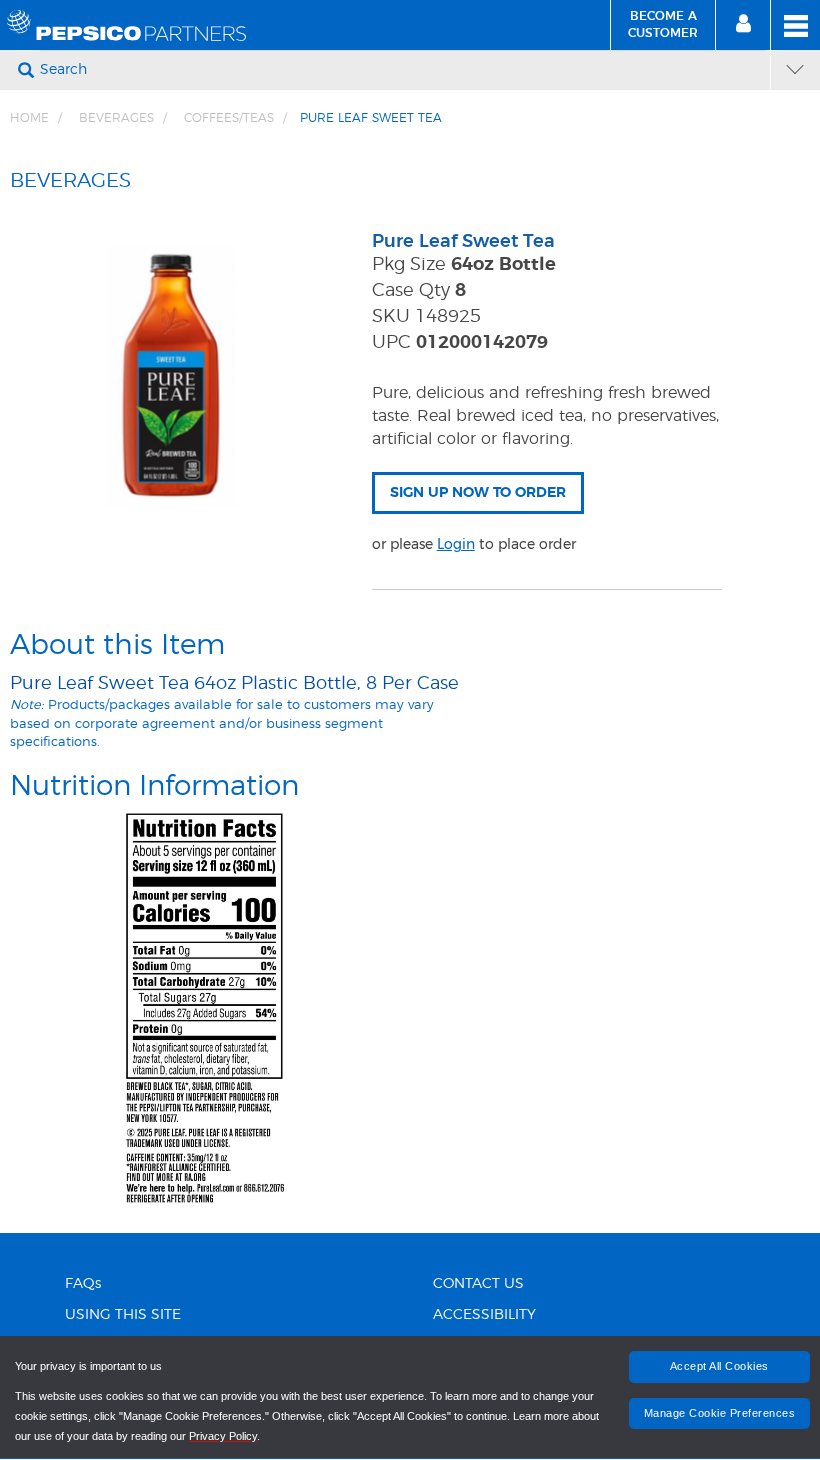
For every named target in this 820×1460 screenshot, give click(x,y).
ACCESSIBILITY (484, 1315)
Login (456, 544)
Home (29, 118)
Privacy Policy (223, 1436)
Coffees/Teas (229, 118)
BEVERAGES (116, 118)
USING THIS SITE (123, 1315)
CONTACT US (478, 1284)
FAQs (83, 1284)
